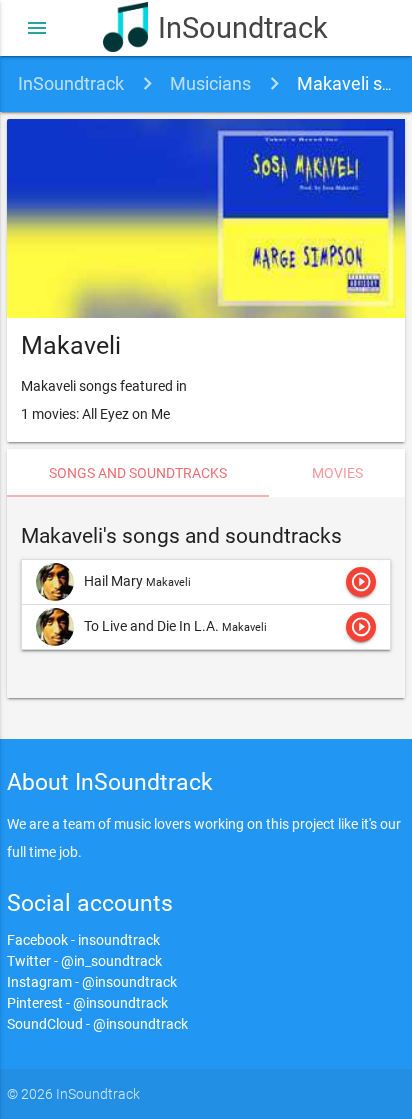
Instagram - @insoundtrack (92, 982)
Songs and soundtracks (138, 473)
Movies (337, 473)
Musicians (210, 83)
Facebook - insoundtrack (83, 940)
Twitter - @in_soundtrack (84, 961)
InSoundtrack (233, 28)
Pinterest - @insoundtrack (87, 1003)
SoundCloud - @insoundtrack (97, 1024)
